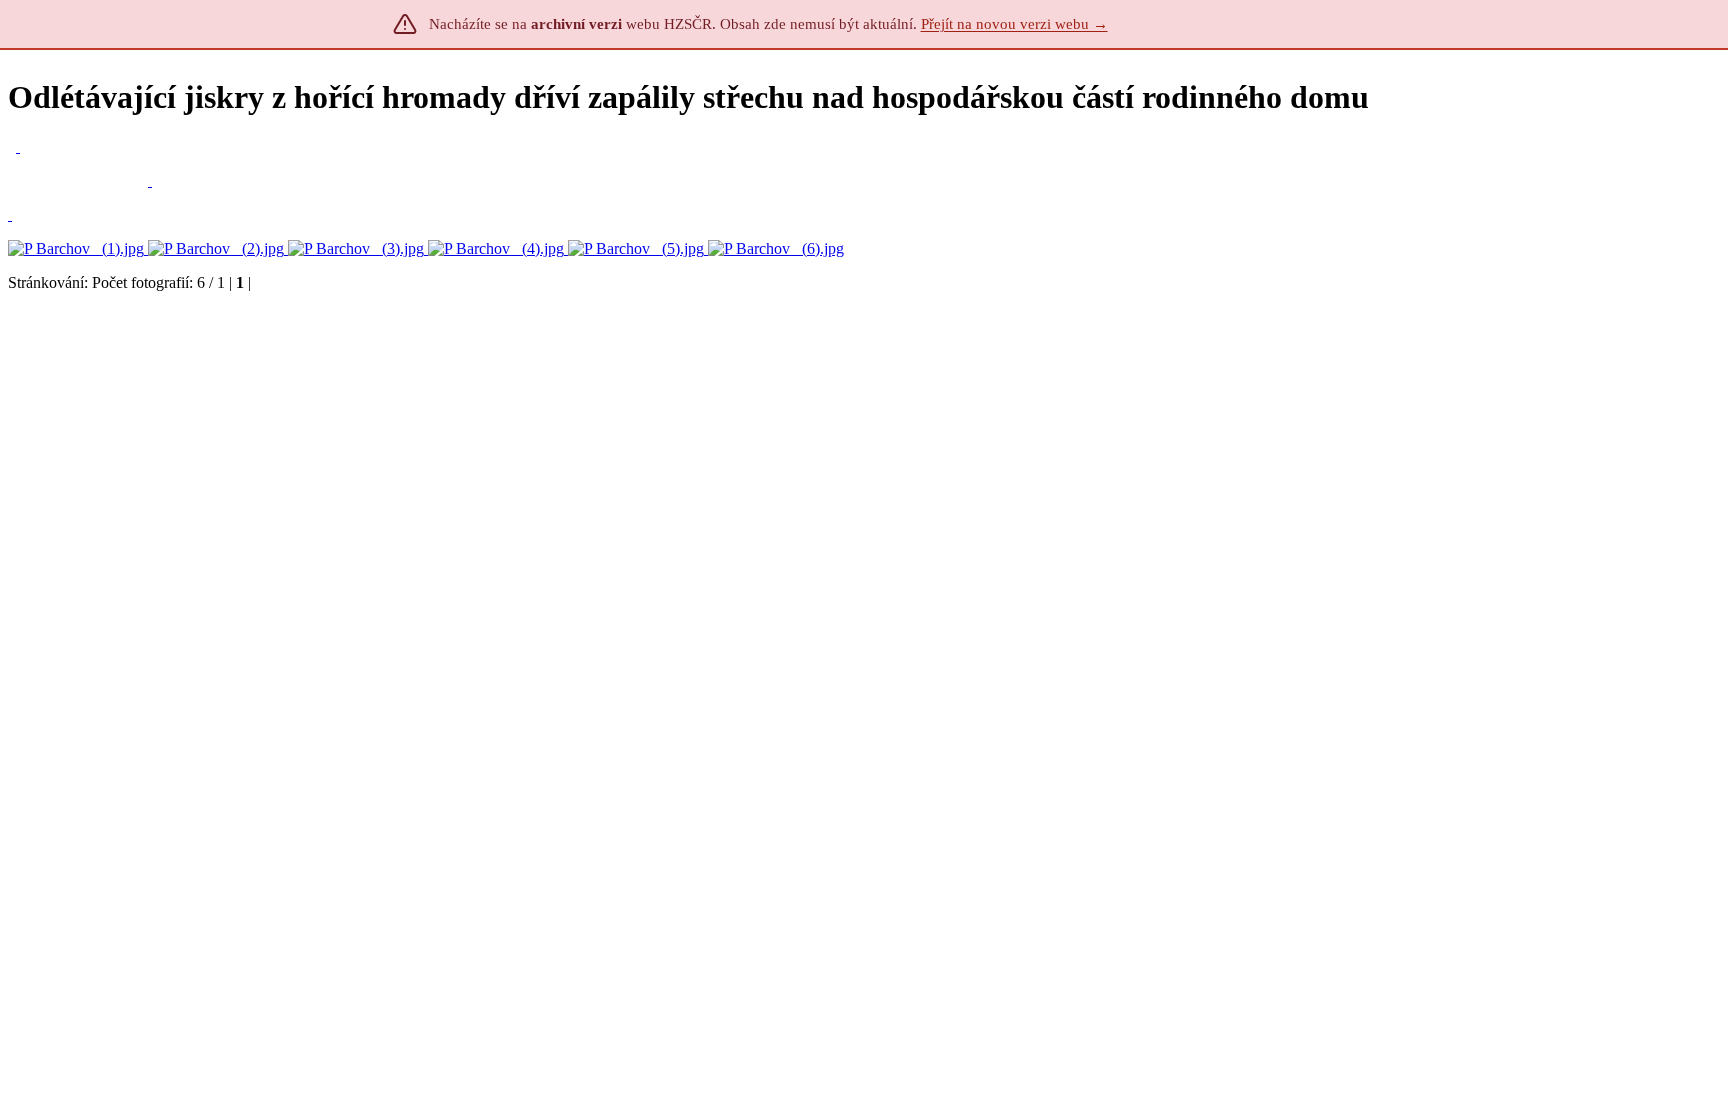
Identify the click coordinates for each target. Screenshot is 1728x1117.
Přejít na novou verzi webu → (1014, 24)
